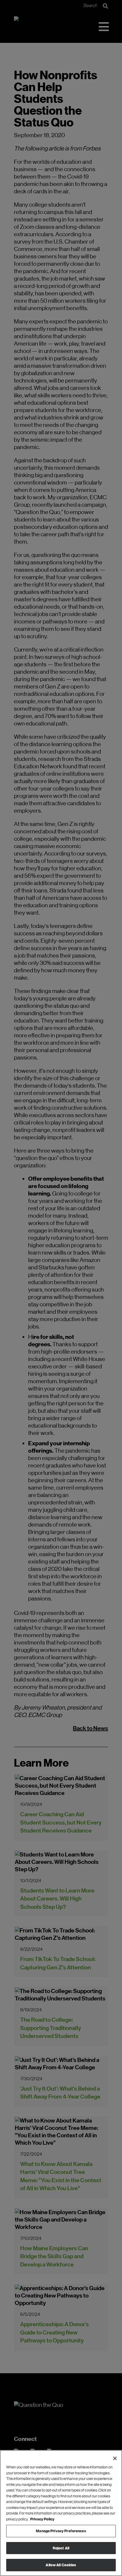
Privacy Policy (42, 2519)
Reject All (61, 2548)
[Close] (115, 2458)
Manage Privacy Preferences (61, 2531)
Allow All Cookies (61, 2565)
